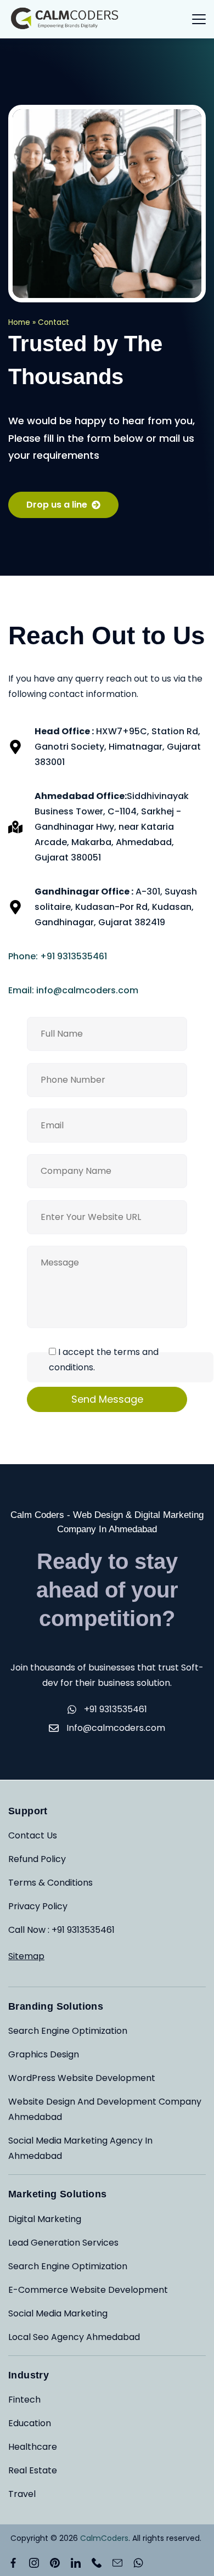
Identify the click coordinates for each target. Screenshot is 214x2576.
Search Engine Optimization (68, 2031)
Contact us (33, 1835)
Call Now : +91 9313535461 (61, 1930)
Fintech (24, 2400)
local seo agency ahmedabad (74, 2337)
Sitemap (26, 1956)
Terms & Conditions (50, 1883)
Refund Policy (37, 1859)
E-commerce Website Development (88, 2290)
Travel (22, 2494)
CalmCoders (104, 2538)
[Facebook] (13, 2563)
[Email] (117, 2563)
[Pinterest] (55, 2563)
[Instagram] (34, 2563)
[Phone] (97, 2563)
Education (30, 2423)
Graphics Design (44, 2054)
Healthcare (33, 2447)
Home (19, 322)
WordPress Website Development (82, 2078)
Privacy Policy (38, 1906)
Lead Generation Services (63, 2243)
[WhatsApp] (138, 2563)
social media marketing (58, 2313)
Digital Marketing (45, 2219)
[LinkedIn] (76, 2563)
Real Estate (33, 2470)
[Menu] (199, 19)
